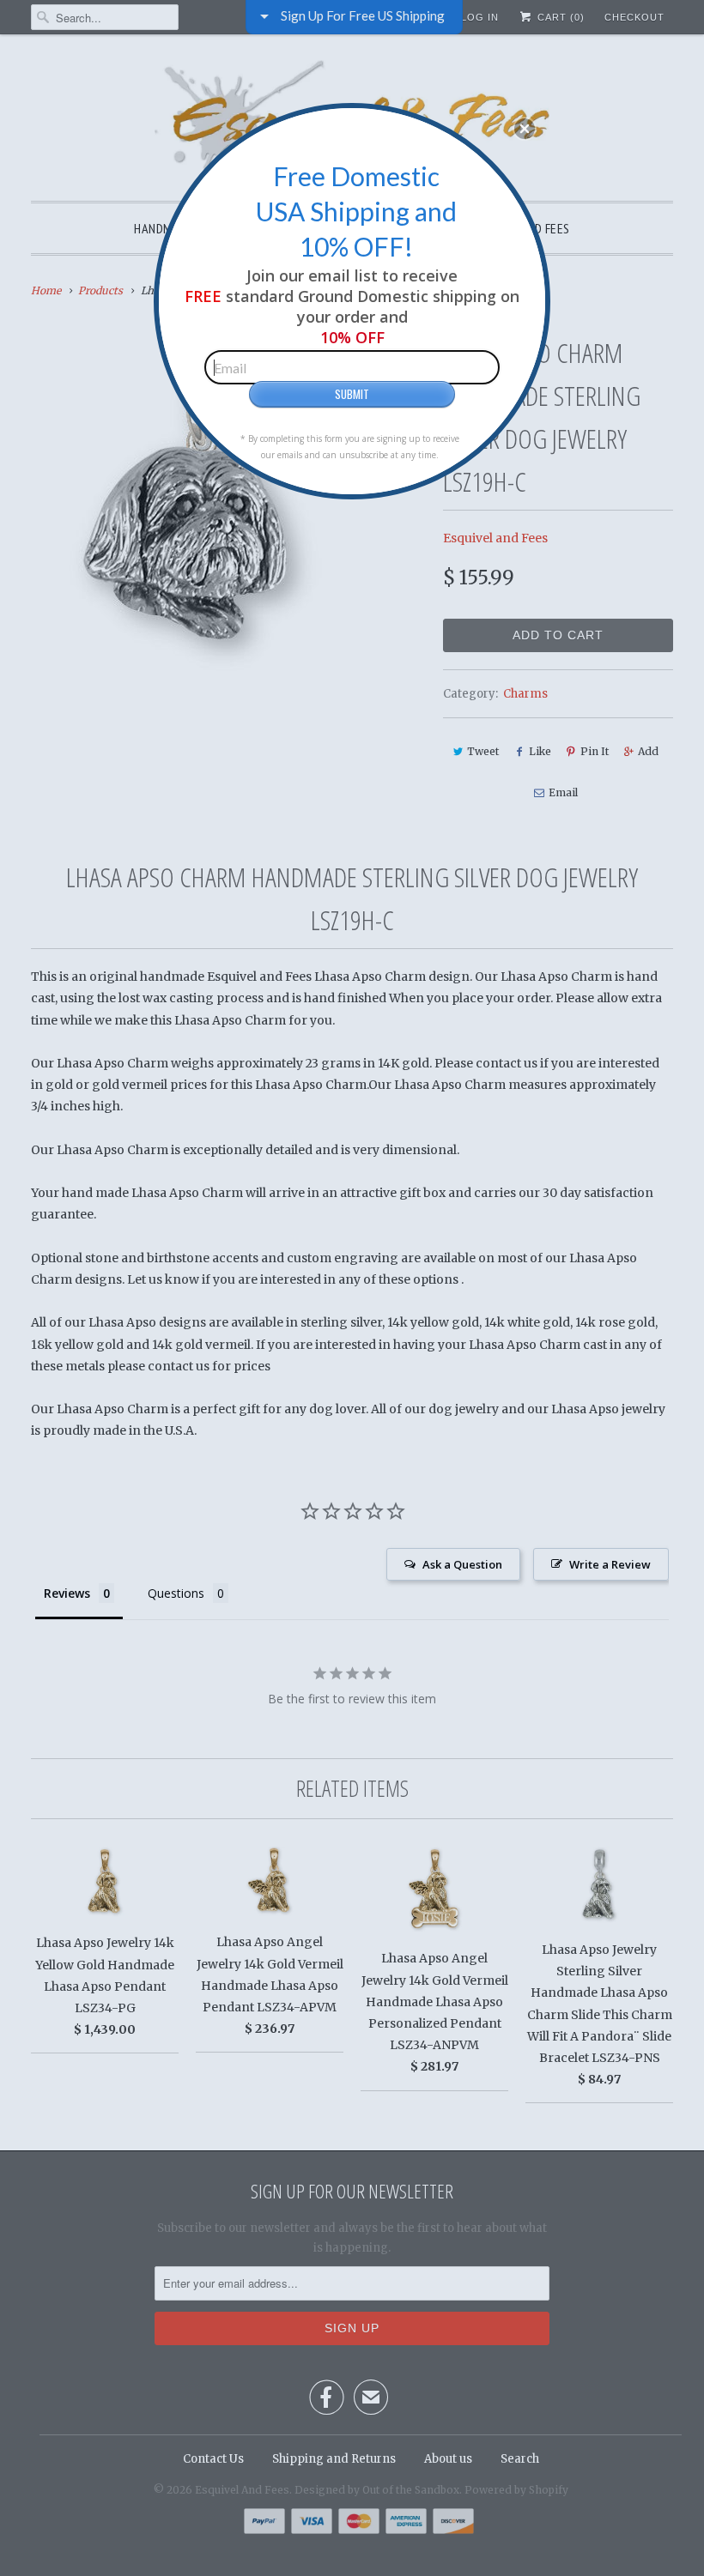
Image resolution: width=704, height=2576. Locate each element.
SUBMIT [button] (352, 394)
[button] (525, 129)
